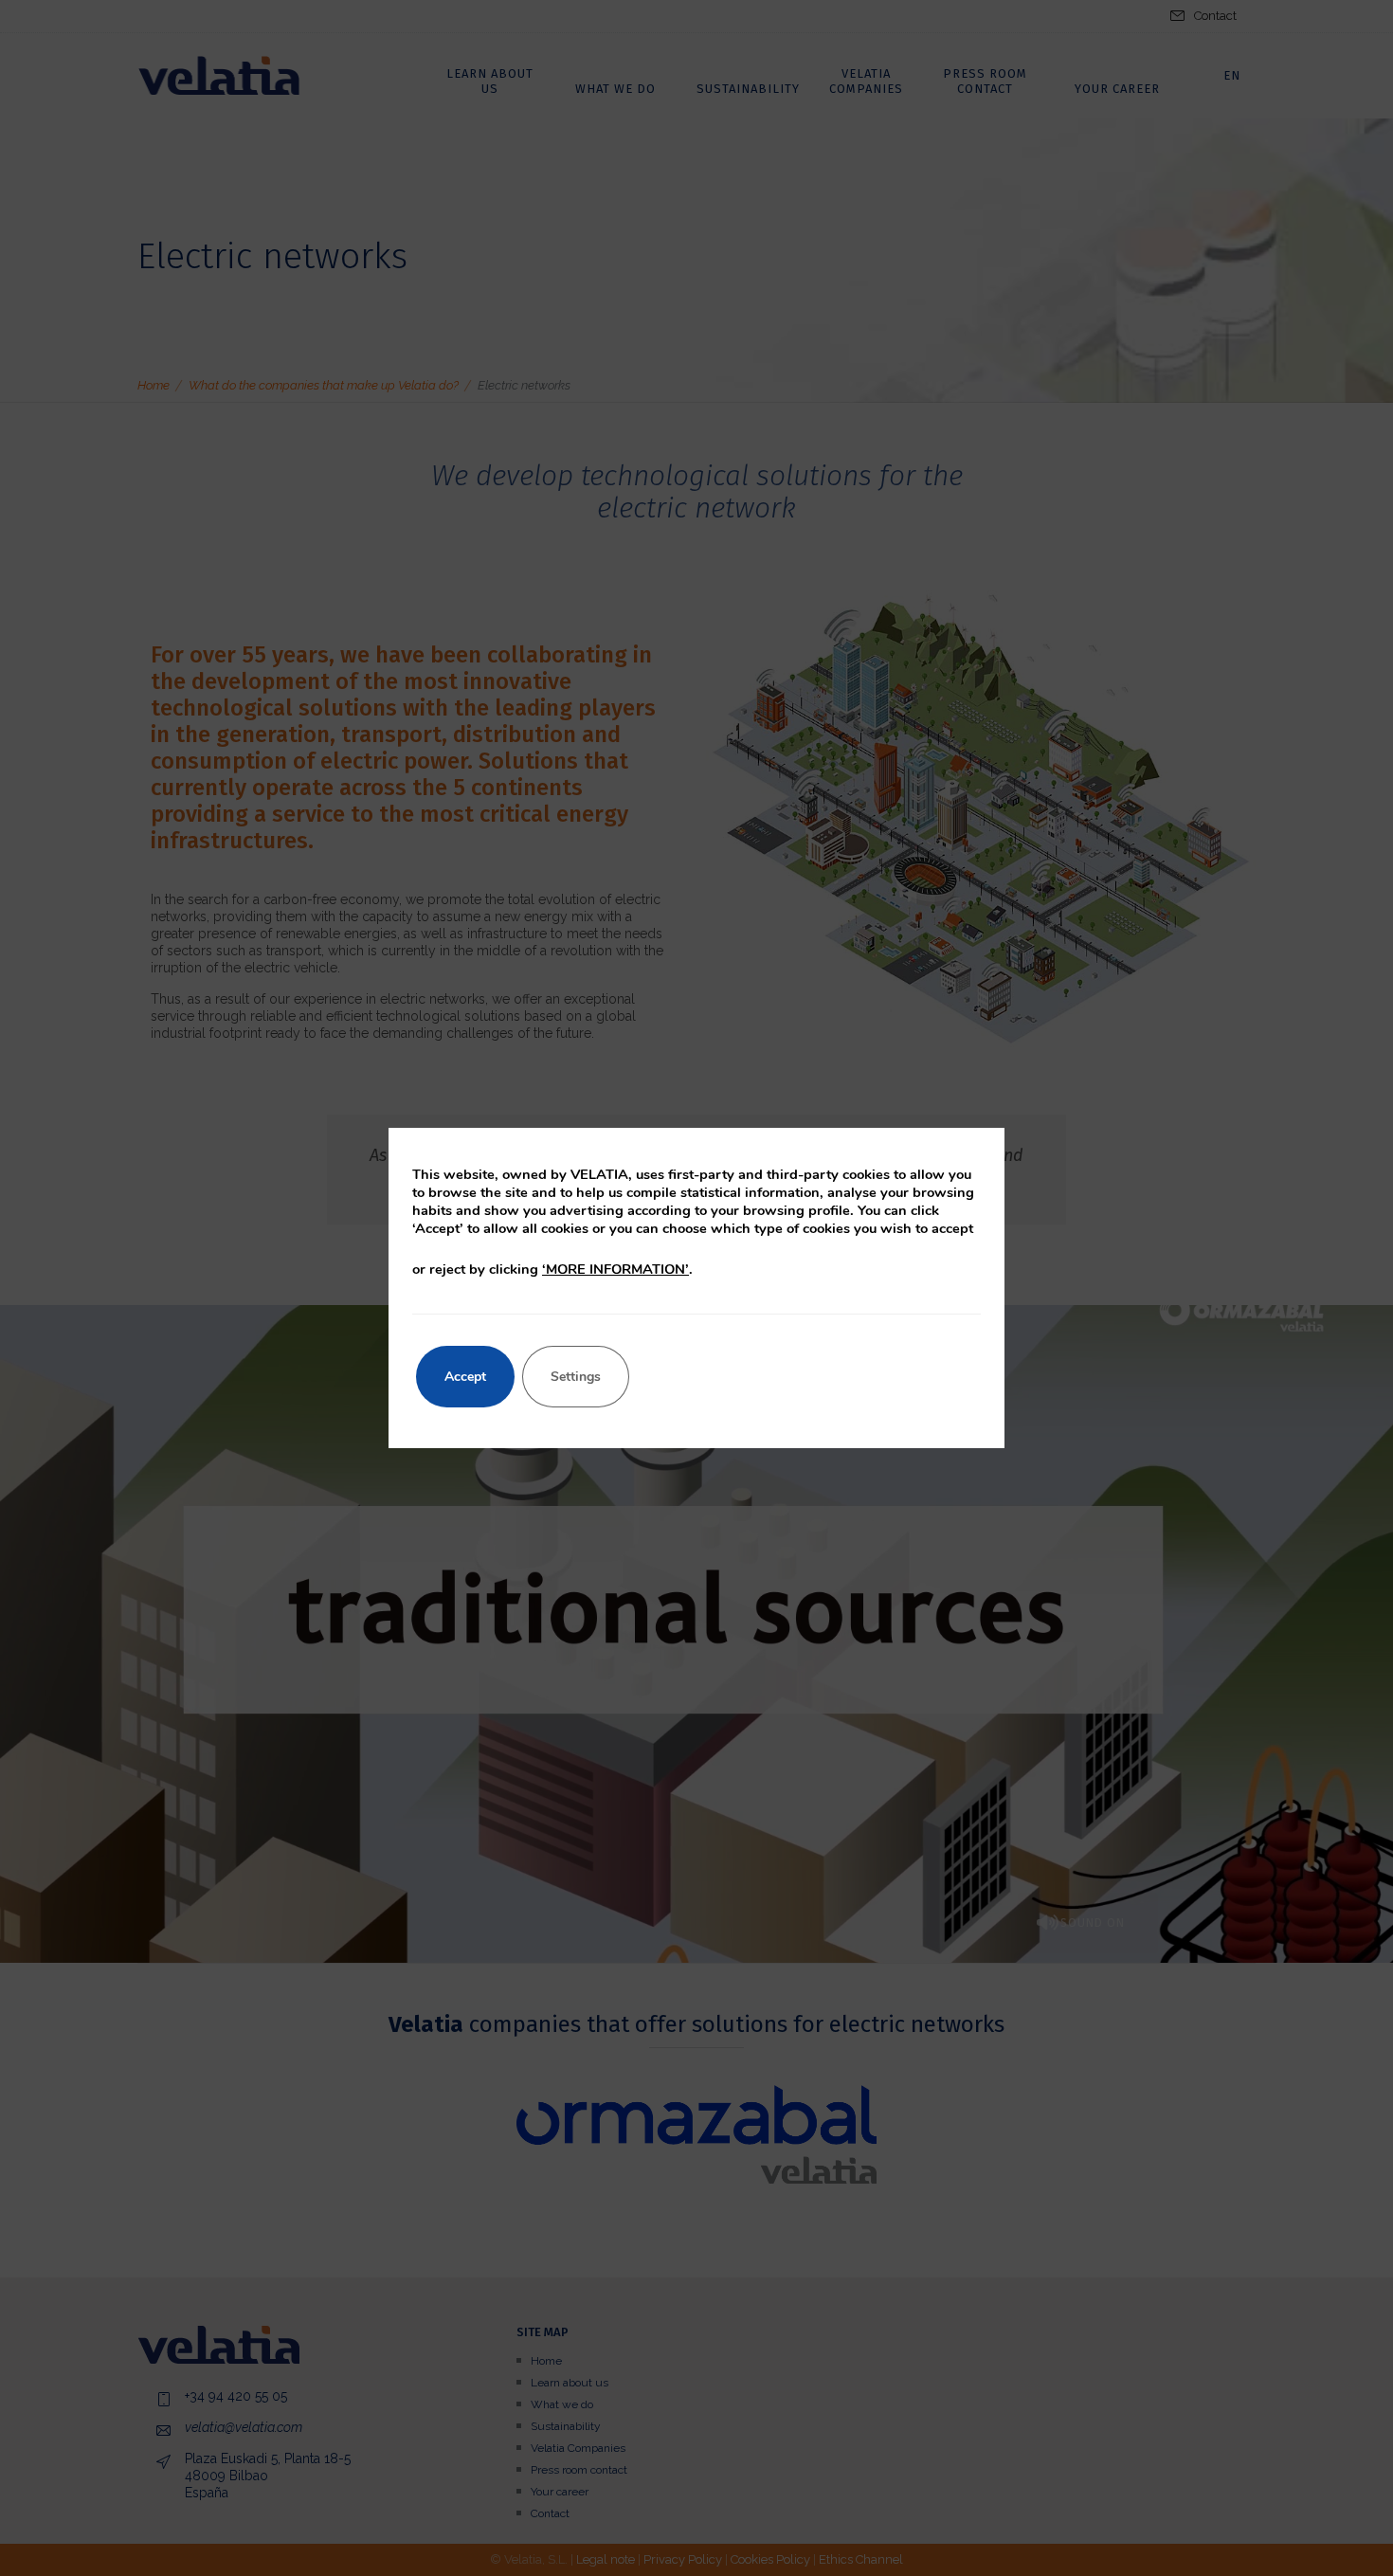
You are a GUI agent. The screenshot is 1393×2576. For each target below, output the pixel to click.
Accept (465, 1377)
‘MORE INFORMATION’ (615, 1269)
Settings (576, 1377)
